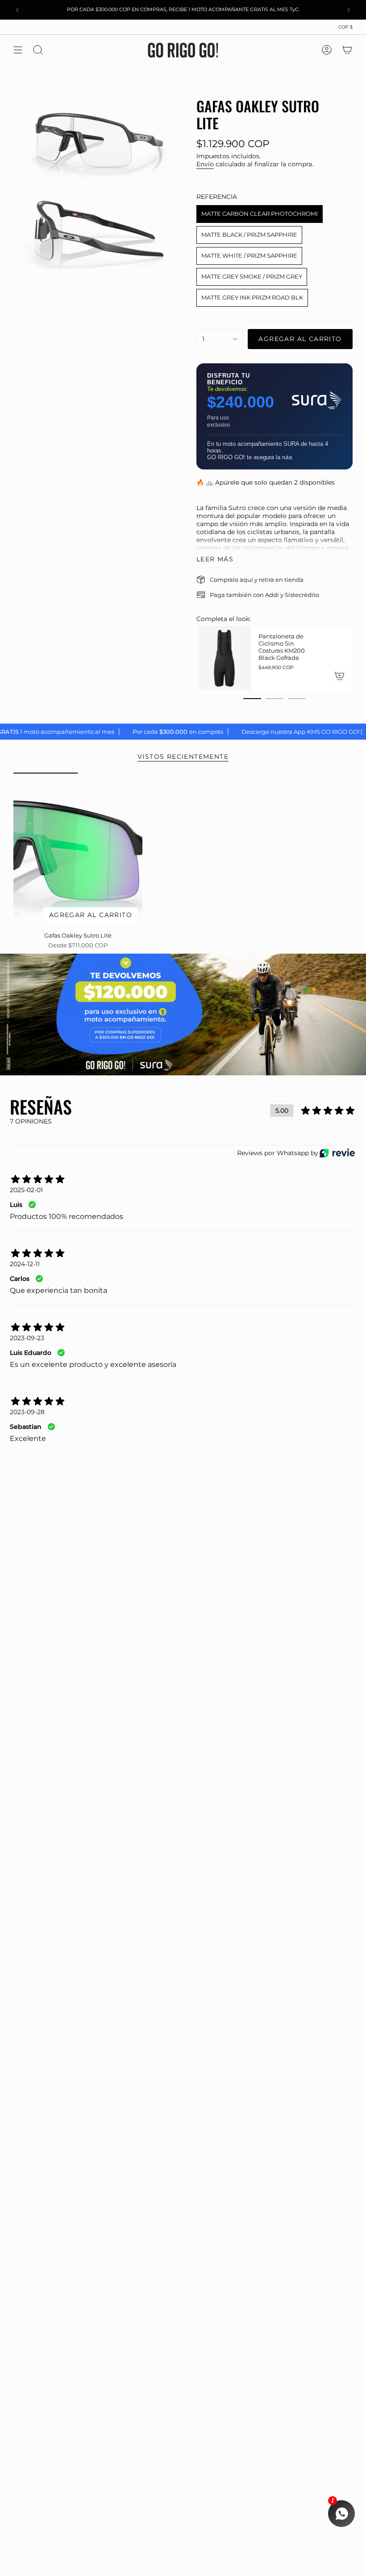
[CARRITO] (347, 50)
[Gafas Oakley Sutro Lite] (78, 850)
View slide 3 (297, 699)
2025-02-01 (26, 1190)
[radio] (260, 214)
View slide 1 (252, 699)
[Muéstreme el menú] (18, 50)
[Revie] (337, 1153)
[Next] (349, 10)
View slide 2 (274, 699)
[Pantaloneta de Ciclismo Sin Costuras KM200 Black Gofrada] (223, 658)
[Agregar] (338, 676)
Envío (205, 164)
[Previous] (17, 10)
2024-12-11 (25, 1264)
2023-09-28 (27, 1412)
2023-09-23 (27, 1338)
